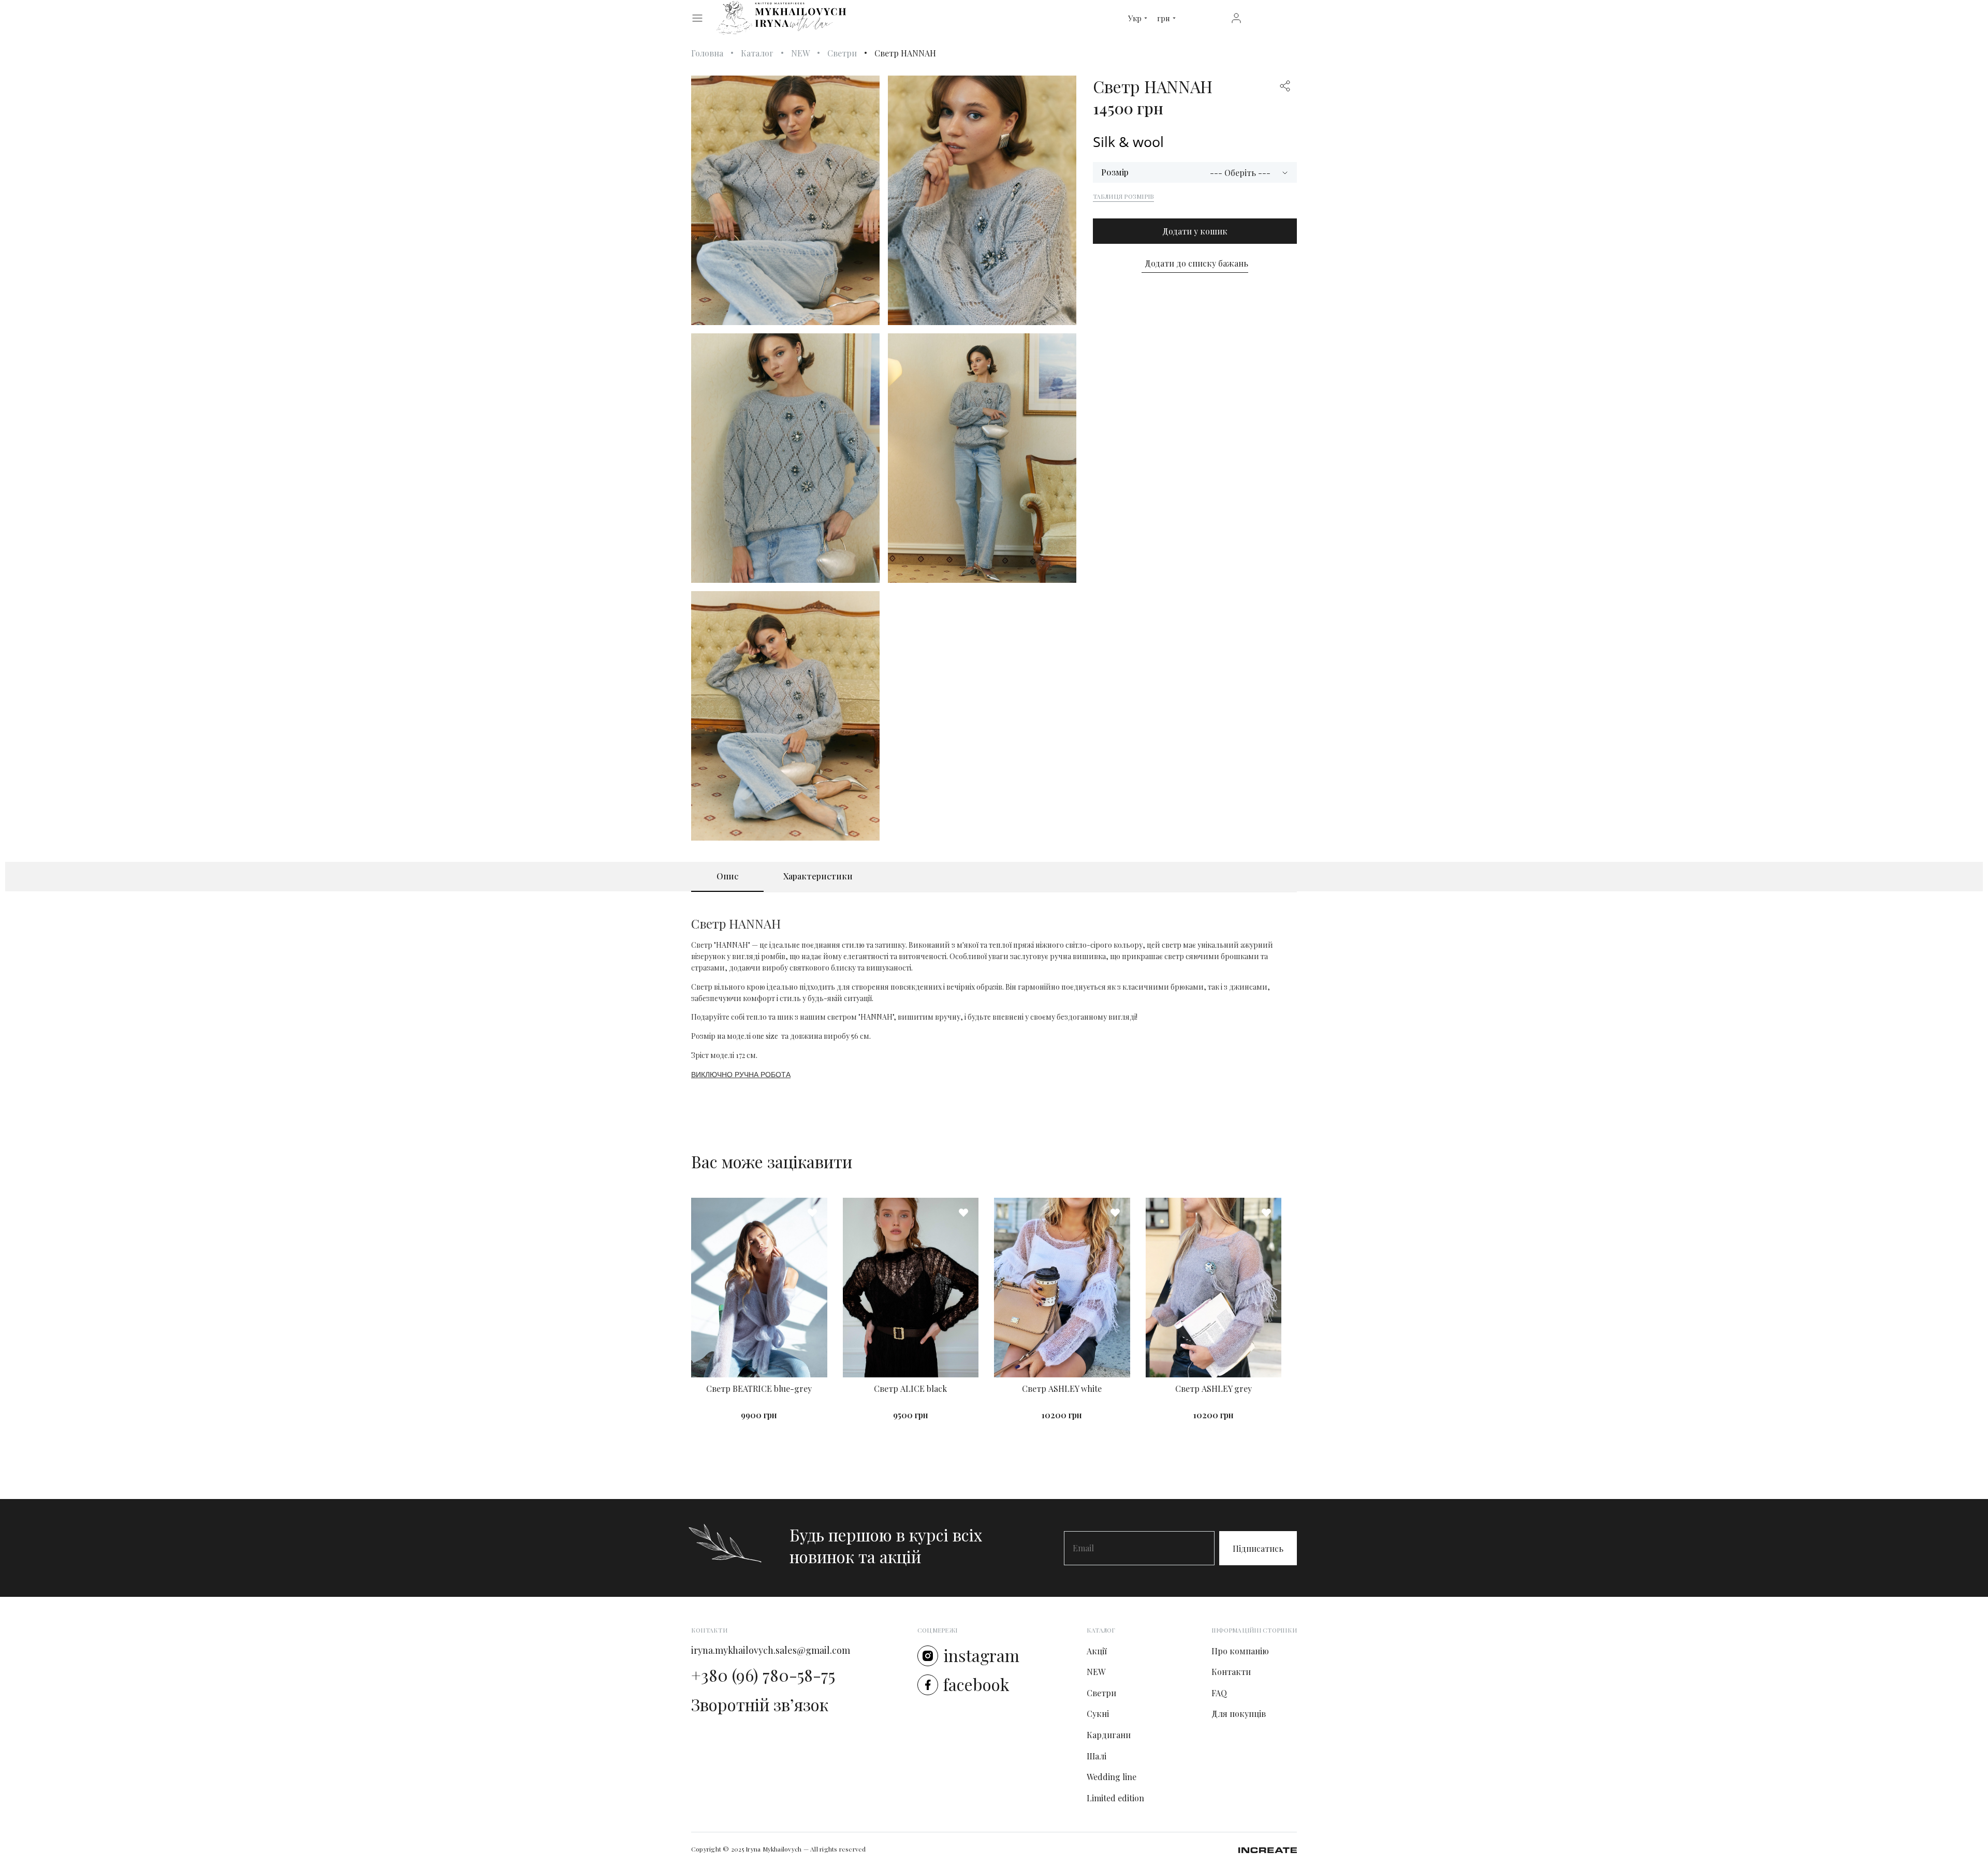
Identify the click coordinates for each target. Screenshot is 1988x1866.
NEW (800, 53)
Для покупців (1239, 1714)
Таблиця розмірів (1124, 196)
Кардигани (1109, 1735)
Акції (1097, 1651)
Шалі (1097, 1756)
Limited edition (1115, 1798)
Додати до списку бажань (1196, 263)
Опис (727, 876)
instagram (981, 1655)
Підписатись (1258, 1548)
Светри (842, 53)
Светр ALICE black (910, 1389)
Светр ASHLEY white (1062, 1389)
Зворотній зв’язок (760, 1705)
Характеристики (818, 876)
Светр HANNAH (905, 53)
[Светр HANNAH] (785, 200)
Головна (707, 53)
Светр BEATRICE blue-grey (759, 1389)
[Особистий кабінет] (1236, 17)
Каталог (757, 53)
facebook (976, 1684)
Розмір (1115, 172)
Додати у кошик (1195, 231)
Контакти (1231, 1672)
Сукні (1098, 1714)
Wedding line (1112, 1777)
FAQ (1219, 1693)
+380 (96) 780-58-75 (763, 1675)
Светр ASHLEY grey (1214, 1389)
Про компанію (1240, 1651)
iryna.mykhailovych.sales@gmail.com (771, 1650)
